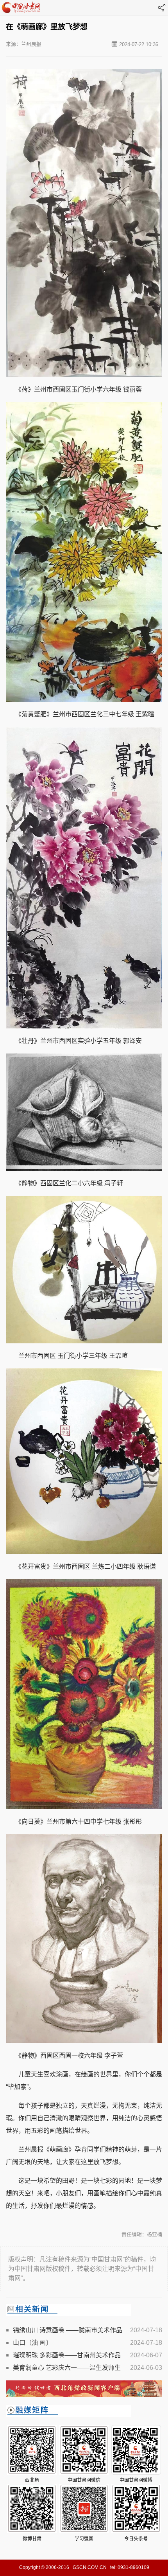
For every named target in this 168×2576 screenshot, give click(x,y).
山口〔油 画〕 (32, 2343)
